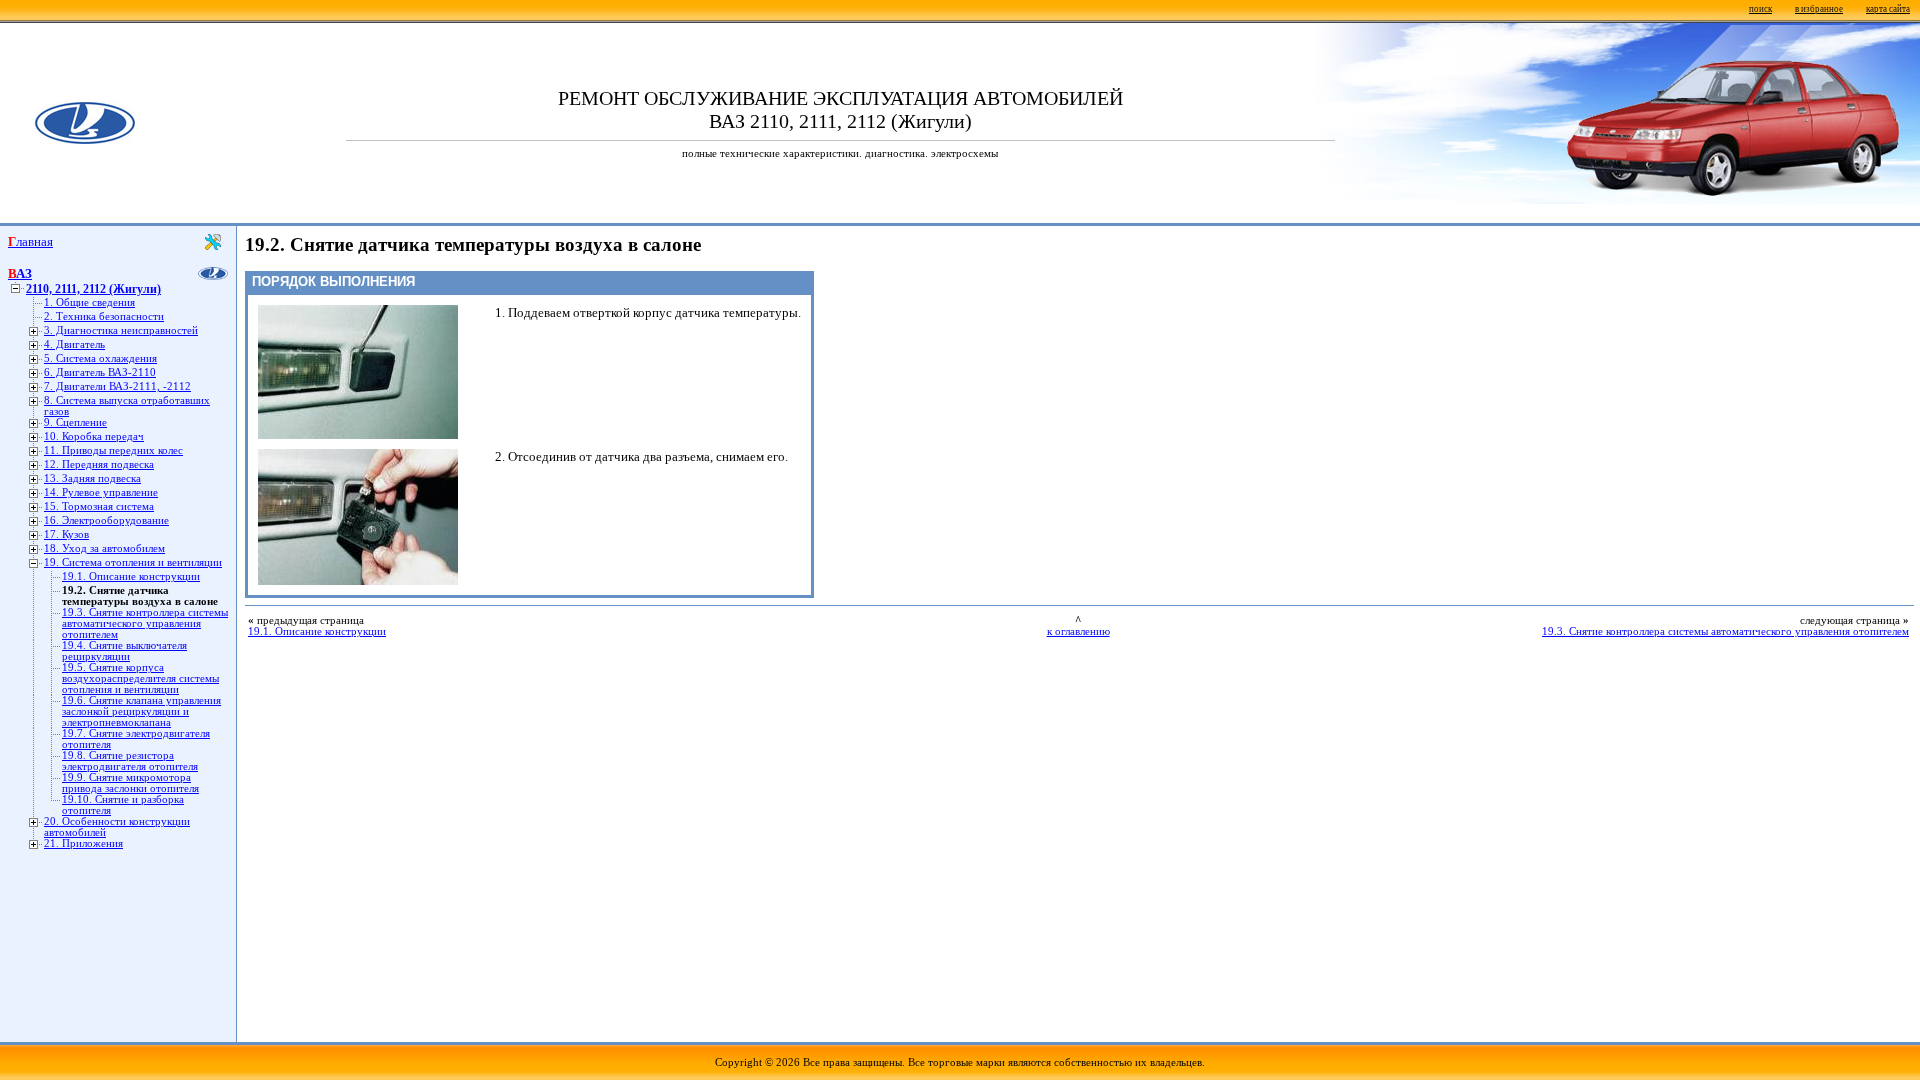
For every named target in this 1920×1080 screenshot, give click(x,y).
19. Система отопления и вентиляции (133, 562)
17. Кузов (66, 534)
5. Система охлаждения (100, 358)
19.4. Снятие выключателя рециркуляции (124, 651)
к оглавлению (1078, 631)
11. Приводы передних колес (113, 450)
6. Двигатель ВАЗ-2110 (100, 372)
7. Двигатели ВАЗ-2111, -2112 (117, 386)
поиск (1760, 9)
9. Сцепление (75, 422)
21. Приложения (83, 843)
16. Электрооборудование (106, 520)
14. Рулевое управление (101, 492)
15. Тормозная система (99, 506)
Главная (30, 241)
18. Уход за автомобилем (104, 548)
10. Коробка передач (94, 436)
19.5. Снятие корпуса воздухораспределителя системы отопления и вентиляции (140, 678)
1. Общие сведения (89, 302)
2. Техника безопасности (104, 316)
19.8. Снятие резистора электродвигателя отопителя (130, 761)
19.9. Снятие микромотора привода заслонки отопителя (130, 783)
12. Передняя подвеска (99, 464)
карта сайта (1888, 9)
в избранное (1819, 9)
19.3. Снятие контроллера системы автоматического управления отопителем (145, 623)
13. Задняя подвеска (92, 478)
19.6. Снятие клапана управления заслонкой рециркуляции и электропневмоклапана (141, 711)
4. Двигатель (74, 344)
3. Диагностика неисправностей (121, 330)
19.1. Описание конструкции (131, 576)
